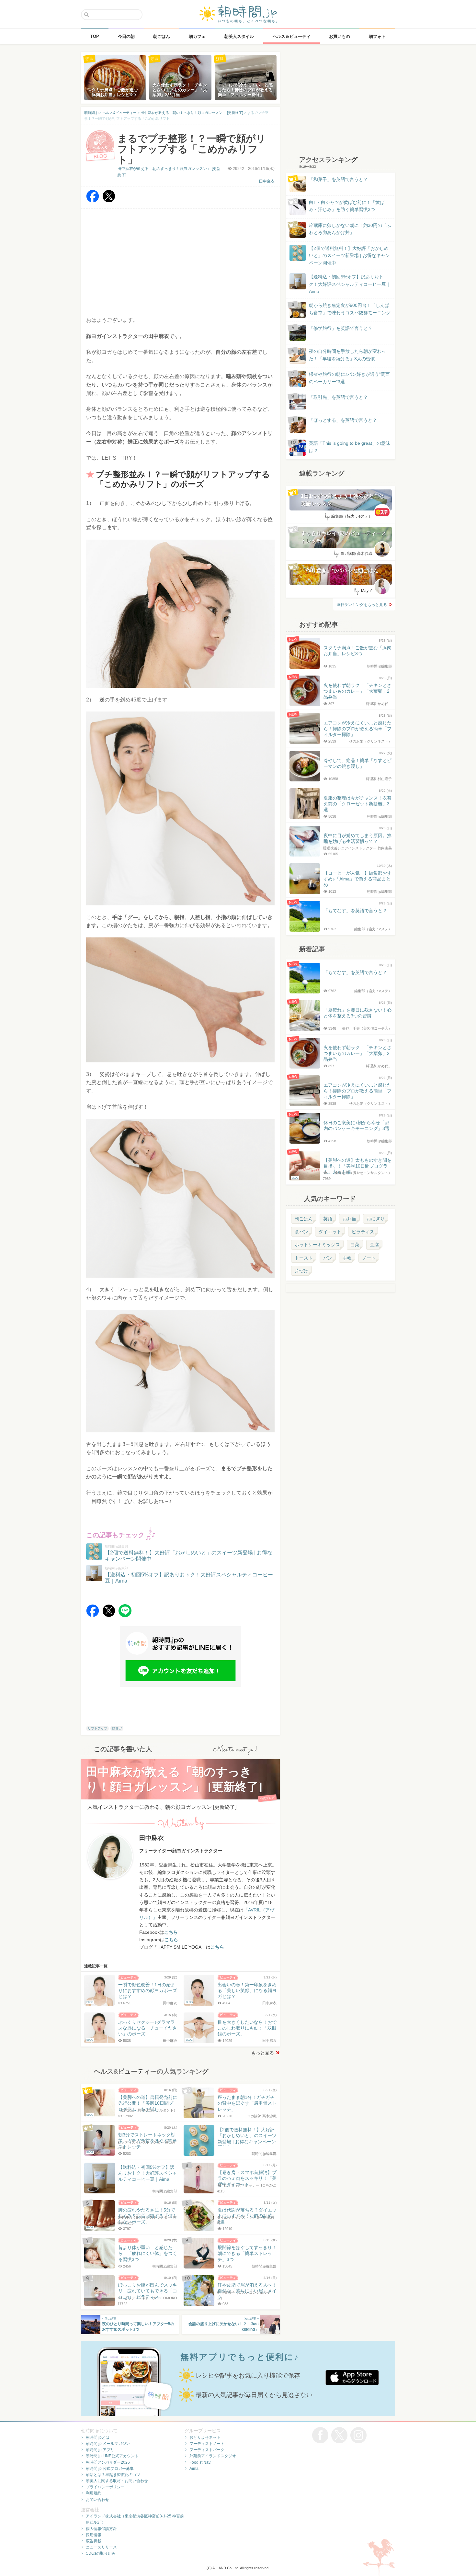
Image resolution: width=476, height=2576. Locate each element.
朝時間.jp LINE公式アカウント (112, 2456)
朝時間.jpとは (98, 2437)
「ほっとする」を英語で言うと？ (343, 420)
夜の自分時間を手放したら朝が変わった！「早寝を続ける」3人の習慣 (347, 355)
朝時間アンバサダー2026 (108, 2462)
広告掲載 (94, 2541)
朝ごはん (304, 1219)
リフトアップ (97, 1728)
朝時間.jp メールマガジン (108, 2444)
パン (328, 1258)
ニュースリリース (101, 2547)
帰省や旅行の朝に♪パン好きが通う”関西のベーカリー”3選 (349, 378)
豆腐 (374, 1245)
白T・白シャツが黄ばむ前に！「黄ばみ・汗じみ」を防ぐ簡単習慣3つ (347, 206)
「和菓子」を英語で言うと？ (338, 179)
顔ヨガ (117, 1728)
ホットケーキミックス (317, 1245)
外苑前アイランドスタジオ (213, 2456)
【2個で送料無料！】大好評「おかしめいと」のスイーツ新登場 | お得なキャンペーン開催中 (349, 256)
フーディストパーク (207, 2450)
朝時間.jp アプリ (100, 2450)
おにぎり (376, 1219)
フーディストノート (207, 2444)
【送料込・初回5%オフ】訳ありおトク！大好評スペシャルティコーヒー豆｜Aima (350, 284)
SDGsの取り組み (101, 2553)
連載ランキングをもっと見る (362, 605)
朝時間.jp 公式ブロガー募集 (110, 2469)
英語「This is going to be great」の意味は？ (350, 447)
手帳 (347, 1258)
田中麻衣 (267, 181)
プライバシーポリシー (105, 2487)
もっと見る (263, 2053)
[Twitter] (109, 201)
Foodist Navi (200, 2462)
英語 (328, 1219)
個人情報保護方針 (101, 2529)
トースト (304, 1258)
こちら (171, 1932)
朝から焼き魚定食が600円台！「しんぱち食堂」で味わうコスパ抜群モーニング (350, 309)
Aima (194, 2469)
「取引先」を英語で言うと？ (338, 397)
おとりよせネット (205, 2437)
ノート (369, 1258)
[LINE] (125, 1615)
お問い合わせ (97, 2500)
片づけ (301, 1271)
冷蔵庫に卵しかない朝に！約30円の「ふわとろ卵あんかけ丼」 (350, 229)
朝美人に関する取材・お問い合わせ (117, 2481)
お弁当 (349, 1219)
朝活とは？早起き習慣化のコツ (113, 2475)
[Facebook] (93, 201)
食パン (301, 1232)
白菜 (355, 1245)
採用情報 (94, 2535)
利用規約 (94, 2493)
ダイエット (330, 1232)
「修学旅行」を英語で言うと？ (341, 328)
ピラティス (363, 1232)
